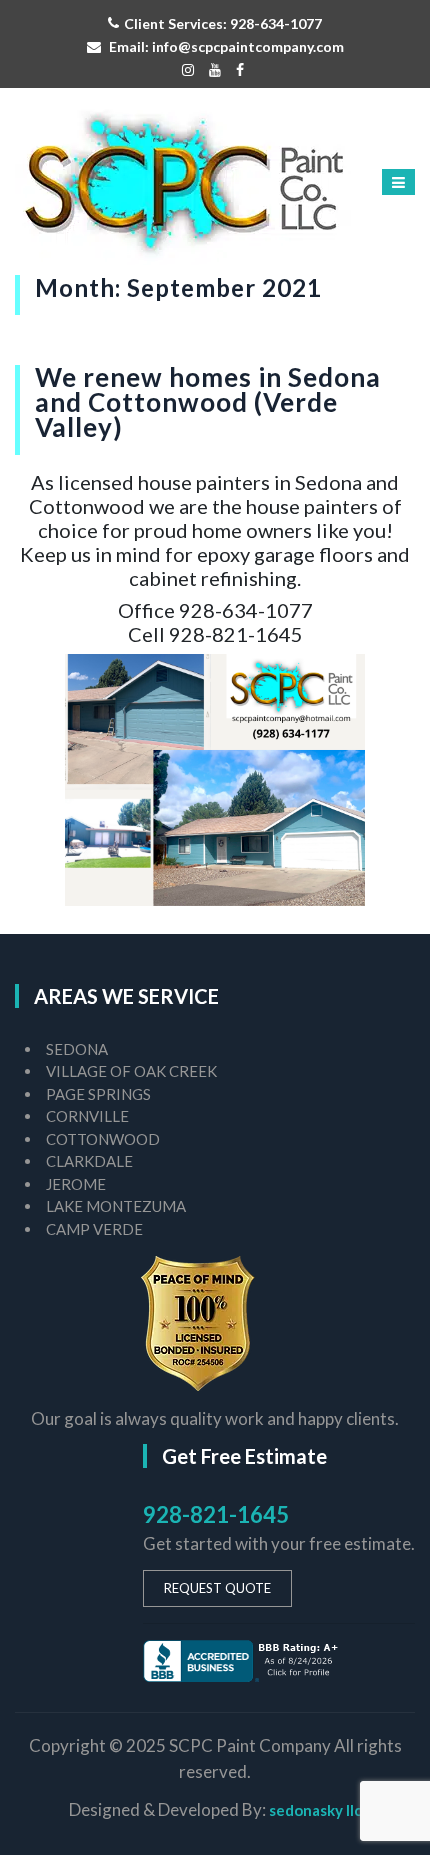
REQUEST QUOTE (217, 1588)
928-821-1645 (216, 1514)
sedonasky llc (315, 1810)
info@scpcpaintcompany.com (248, 46)
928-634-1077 (276, 23)
